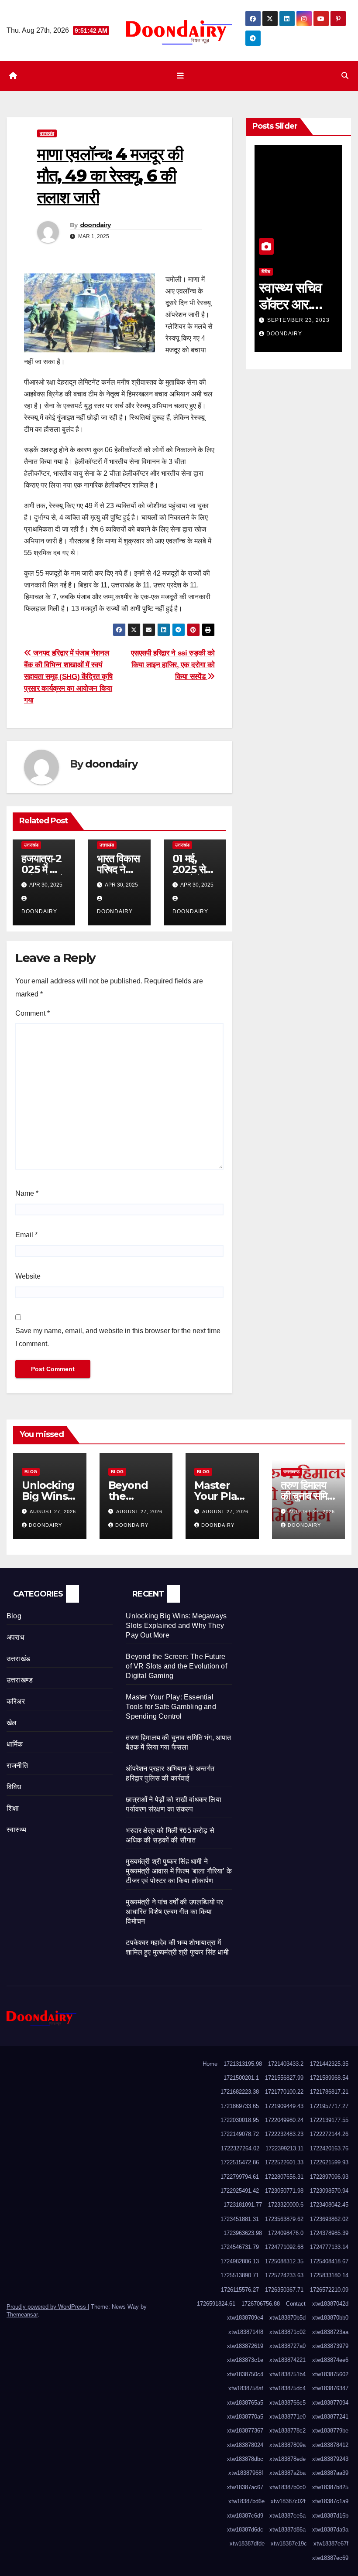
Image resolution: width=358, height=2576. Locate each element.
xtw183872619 (245, 2346)
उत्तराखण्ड (291, 1472)
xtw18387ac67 (245, 2487)
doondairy (95, 225)
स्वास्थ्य (16, 1830)
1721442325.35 (329, 2064)
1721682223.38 (240, 2092)
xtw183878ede (287, 2459)
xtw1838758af (246, 2388)
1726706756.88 (261, 2304)
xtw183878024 (245, 2445)
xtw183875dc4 (287, 2388)
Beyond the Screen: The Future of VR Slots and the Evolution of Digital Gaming (176, 1666)
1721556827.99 (284, 2078)
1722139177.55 (329, 2120)
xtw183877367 (245, 2431)
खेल (12, 1723)
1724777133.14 (329, 2247)
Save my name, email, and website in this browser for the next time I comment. (118, 1337)
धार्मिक (15, 1744)
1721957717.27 (329, 2106)
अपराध (15, 1637)
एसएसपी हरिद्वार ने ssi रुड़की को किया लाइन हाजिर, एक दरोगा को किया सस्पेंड (173, 665)
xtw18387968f (246, 2473)
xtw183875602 (330, 2374)
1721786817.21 (329, 2092)
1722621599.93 (329, 2162)
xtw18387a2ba (287, 2473)
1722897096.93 (329, 2177)
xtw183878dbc (245, 2459)
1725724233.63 (284, 2275)
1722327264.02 (240, 2148)
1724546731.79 (240, 2247)
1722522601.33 (284, 2162)
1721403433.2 (286, 2064)
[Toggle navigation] (181, 76)
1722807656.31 (284, 2177)
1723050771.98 (284, 2191)
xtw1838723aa (330, 2332)
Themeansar (22, 2315)
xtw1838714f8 (246, 2332)
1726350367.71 (284, 2290)
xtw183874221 (287, 2360)
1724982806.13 (240, 2261)
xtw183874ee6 (330, 2360)
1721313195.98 (243, 2064)
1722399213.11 (284, 2148)
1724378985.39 (329, 2233)
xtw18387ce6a (287, 2516)
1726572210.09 (329, 2290)
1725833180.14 (329, 2275)
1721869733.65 (240, 2106)
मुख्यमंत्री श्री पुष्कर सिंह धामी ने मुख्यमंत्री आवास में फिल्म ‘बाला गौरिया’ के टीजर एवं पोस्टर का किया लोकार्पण (179, 1871)
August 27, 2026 (53, 1511)
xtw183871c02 (287, 2332)
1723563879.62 (284, 2219)
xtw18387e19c (289, 2544)
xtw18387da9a (330, 2530)
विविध (266, 271)
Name (27, 1193)
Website (28, 1276)
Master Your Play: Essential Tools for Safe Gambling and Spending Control (171, 1707)
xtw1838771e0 (287, 2417)
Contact (296, 2304)
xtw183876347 (330, 2388)
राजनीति (17, 1766)
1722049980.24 (284, 2120)
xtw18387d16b (330, 2516)
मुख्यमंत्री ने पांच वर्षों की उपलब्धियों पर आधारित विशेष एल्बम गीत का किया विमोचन (174, 1912)
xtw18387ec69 (330, 2558)
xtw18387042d (330, 2304)
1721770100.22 (284, 2092)
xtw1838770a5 (245, 2417)
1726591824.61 (216, 2304)
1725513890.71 (240, 2275)
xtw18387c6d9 (245, 2516)
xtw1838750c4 (245, 2374)
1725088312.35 (284, 2261)
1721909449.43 (284, 2106)
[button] (345, 76)
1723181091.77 (243, 2205)
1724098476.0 (286, 2233)
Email (26, 1235)
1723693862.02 (329, 2219)
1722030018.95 (240, 2120)
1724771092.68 (284, 2247)
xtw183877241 (330, 2417)
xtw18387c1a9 (330, 2501)
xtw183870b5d (287, 2318)
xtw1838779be (330, 2431)
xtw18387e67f (331, 2544)
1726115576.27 (240, 2290)
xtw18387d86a (287, 2530)
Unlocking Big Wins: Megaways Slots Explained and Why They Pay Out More (176, 1626)
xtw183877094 (330, 2403)
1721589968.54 (329, 2078)
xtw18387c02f (288, 2501)
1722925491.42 (240, 2191)
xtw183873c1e (245, 2360)
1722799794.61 (240, 2177)
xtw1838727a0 (287, 2346)
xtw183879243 (330, 2459)
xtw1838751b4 (287, 2374)
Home (210, 2064)
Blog (31, 1472)
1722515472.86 (240, 2162)
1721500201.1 (241, 2078)
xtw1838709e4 (245, 2318)
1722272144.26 (329, 2134)
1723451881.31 (240, 2219)
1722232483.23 (284, 2134)
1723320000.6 (286, 2205)
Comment (33, 1013)
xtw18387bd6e (246, 2501)
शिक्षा (13, 1808)
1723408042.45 (329, 2205)
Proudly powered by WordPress (47, 2307)
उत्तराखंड (47, 133)
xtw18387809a (287, 2445)
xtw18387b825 (330, 2487)
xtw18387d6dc (245, 2530)
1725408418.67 (329, 2261)
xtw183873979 (330, 2346)
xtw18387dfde (247, 2544)
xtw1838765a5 (245, 2403)
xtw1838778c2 (287, 2431)
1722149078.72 (240, 2134)
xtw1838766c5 (287, 2403)
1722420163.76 (329, 2148)
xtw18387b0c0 (287, 2487)
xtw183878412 (330, 2445)
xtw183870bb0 (330, 2318)
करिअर (16, 1701)
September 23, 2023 (298, 320)
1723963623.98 (243, 2233)
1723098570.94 (329, 2191)
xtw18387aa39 (330, 2473)
